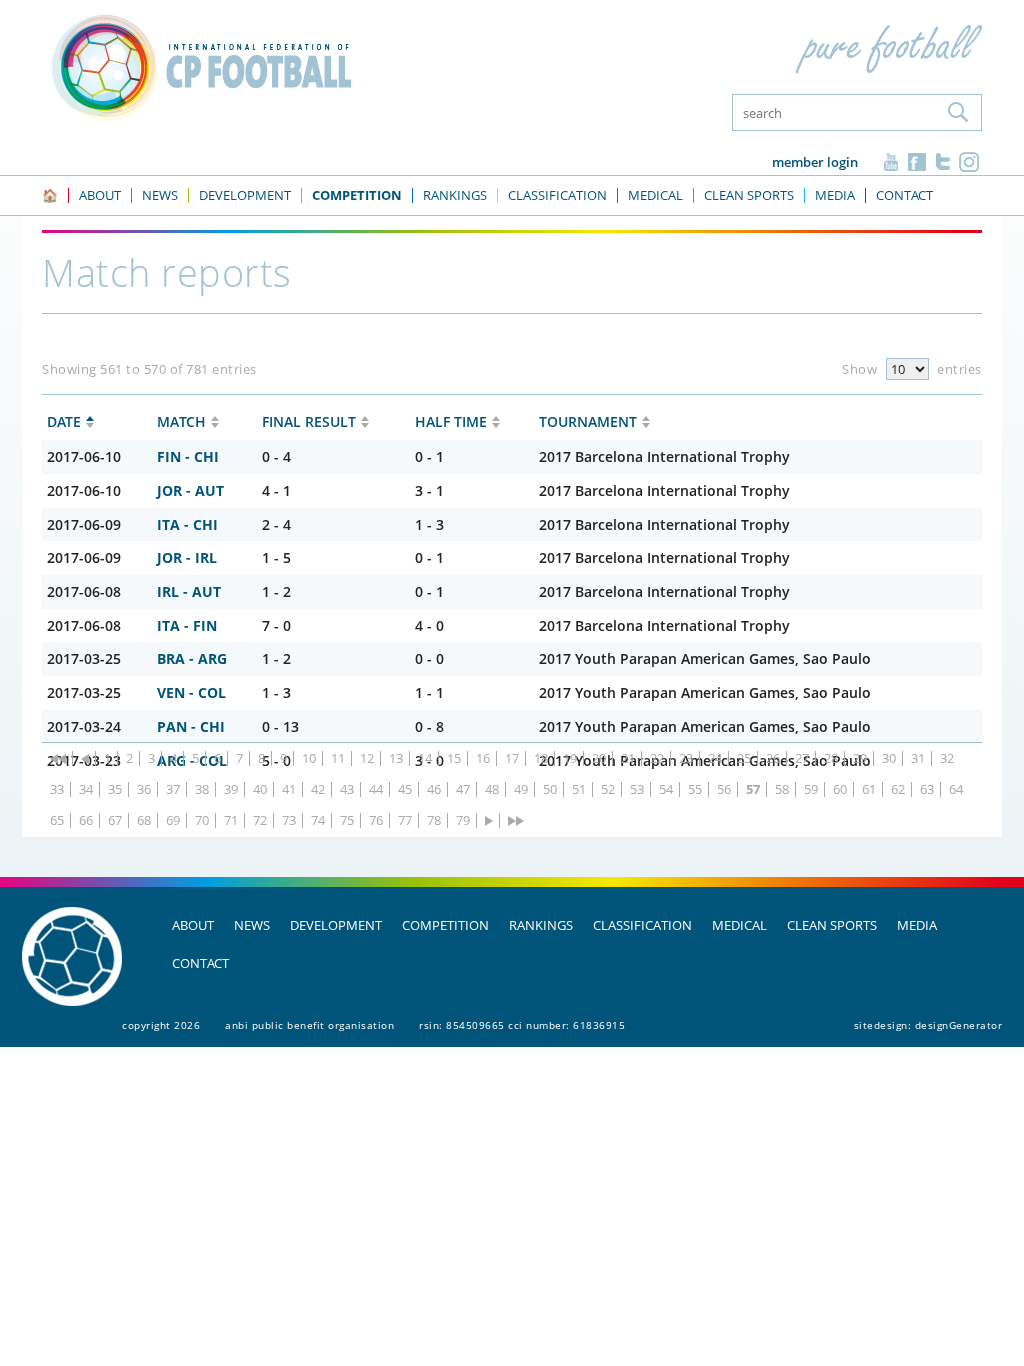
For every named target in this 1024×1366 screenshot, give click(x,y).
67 (115, 820)
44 (376, 789)
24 (715, 758)
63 (927, 789)
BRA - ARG (192, 658)
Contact (200, 963)
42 (318, 789)
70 (202, 820)
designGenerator (959, 1025)
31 (918, 758)
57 (753, 789)
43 (347, 789)
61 (869, 789)
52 (608, 789)
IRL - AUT (189, 591)
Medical (739, 925)
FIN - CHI (188, 456)
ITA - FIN (187, 625)
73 (289, 820)
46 (434, 789)
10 (309, 758)
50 (550, 789)
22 (657, 758)
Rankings (541, 925)
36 (144, 789)
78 (434, 820)
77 (405, 820)
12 (367, 758)
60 (840, 789)
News (252, 925)
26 (773, 758)
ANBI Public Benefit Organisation (309, 1025)
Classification (642, 925)
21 (628, 758)
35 (115, 789)
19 (570, 758)
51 (579, 789)
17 (512, 758)
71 (231, 820)
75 (347, 820)
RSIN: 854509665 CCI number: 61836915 (522, 1025)
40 (260, 789)
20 (599, 758)
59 (811, 789)
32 (947, 758)
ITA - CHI (187, 524)
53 (637, 789)
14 (425, 758)
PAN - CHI (191, 726)
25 (744, 758)
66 (86, 820)
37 (173, 789)
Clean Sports (832, 925)
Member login (815, 162)
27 (802, 758)
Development (336, 925)
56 (724, 789)
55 (695, 789)
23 (686, 758)
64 (956, 789)
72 (260, 820)
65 (57, 820)
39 (231, 789)
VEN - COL (191, 692)
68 (144, 820)
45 (405, 789)
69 (173, 820)
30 (889, 758)
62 (898, 789)
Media (917, 925)
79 (463, 820)
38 (202, 789)
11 (338, 758)
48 (492, 789)
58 (782, 789)
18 (541, 758)
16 (483, 758)
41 (289, 789)
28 (831, 758)
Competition (445, 925)
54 (666, 789)
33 (57, 789)
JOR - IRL (187, 557)
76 (376, 820)
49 (521, 789)
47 (463, 789)
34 (86, 789)
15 (454, 758)
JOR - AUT (190, 490)
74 (318, 820)
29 (860, 758)
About (193, 925)
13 (396, 758)
